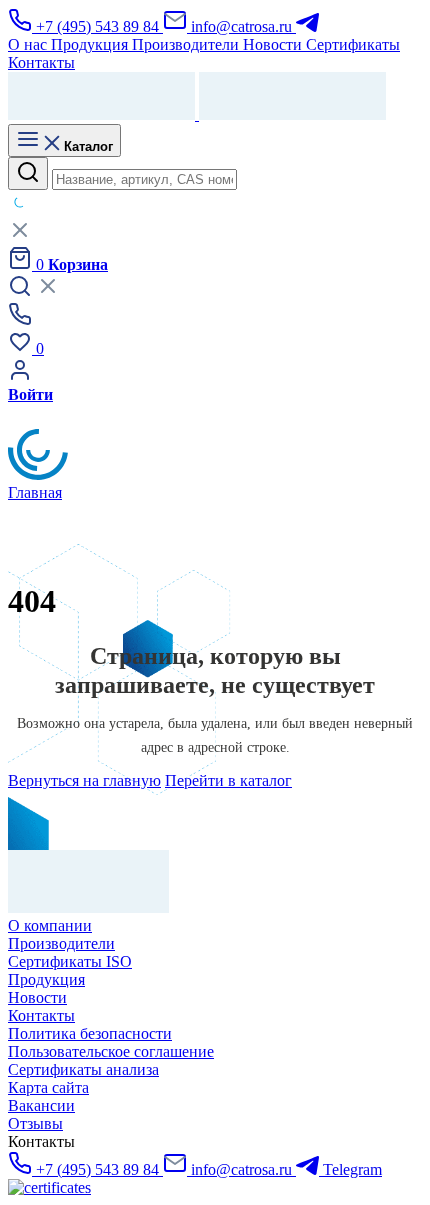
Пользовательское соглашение (111, 1051)
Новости (37, 997)
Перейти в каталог (228, 780)
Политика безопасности (90, 1033)
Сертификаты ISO (70, 961)
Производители (61, 943)
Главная (35, 492)
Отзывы (35, 1123)
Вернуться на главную (84, 780)
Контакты (41, 1015)
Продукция (46, 979)
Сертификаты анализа (83, 1069)
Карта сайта (48, 1087)
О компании (50, 925)
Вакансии (41, 1105)
